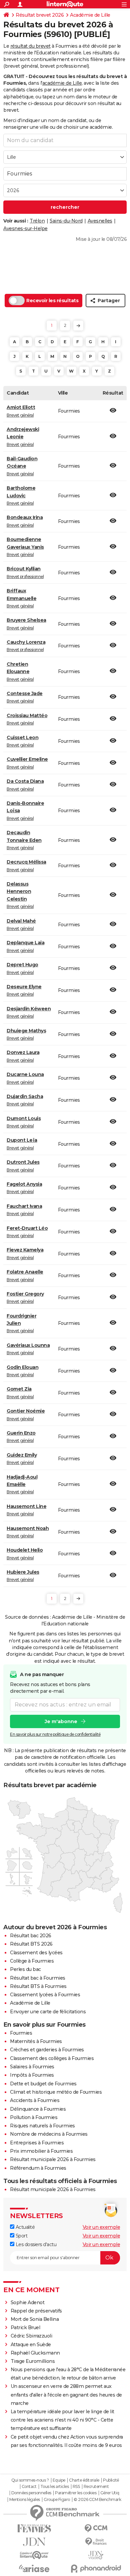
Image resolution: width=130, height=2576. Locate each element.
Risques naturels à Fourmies (42, 2126)
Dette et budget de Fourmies (43, 2084)
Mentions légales (25, 2500)
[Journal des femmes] (34, 2528)
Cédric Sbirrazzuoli (31, 2336)
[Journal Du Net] (34, 2542)
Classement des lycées (36, 1953)
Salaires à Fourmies (32, 2067)
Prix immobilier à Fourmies (41, 2151)
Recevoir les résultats (52, 301)
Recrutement (96, 2487)
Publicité (111, 2480)
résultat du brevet (30, 46)
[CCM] (96, 2528)
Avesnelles (100, 221)
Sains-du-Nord (66, 221)
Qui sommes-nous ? (30, 2480)
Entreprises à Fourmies (37, 2143)
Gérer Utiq (110, 2493)
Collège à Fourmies (32, 1961)
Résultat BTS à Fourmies (38, 1986)
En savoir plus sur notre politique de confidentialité (55, 1734)
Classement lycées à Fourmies (45, 1995)
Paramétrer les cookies (76, 2493)
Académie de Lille (90, 15)
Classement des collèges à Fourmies (52, 2058)
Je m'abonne (61, 1721)
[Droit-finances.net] (96, 2542)
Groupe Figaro (57, 2500)
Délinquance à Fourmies (38, 2109)
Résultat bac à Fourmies (38, 1978)
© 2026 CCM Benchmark (97, 2500)
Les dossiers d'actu (35, 2244)
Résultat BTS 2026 (31, 1944)
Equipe (59, 2480)
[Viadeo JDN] (96, 2555)
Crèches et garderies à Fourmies (47, 2050)
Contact (29, 2487)
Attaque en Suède (31, 2345)
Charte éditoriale (84, 2480)
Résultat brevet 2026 (40, 15)
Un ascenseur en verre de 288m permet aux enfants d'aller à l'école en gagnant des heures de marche (66, 2395)
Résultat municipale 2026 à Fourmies (53, 2159)
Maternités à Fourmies (36, 2041)
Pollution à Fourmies (34, 2117)
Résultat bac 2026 (31, 1936)
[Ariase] (34, 2568)
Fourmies (21, 2033)
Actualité (24, 2227)
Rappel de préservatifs (36, 2311)
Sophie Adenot (28, 2302)
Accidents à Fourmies (35, 2100)
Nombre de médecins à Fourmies (49, 2134)
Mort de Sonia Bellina (35, 2319)
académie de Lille (62, 83)
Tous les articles (55, 2487)
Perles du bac (25, 1969)
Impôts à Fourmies (32, 2075)
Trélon (37, 221)
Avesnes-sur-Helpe (25, 228)
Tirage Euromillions (33, 2361)
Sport (21, 2236)
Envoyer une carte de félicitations (48, 2012)
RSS (76, 2487)
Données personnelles (31, 2493)
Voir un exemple (101, 2227)
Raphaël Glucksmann (35, 2353)
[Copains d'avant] (34, 2555)
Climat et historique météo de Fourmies (56, 2092)
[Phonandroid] (96, 2568)
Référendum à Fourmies (38, 2168)
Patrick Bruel (25, 2328)
